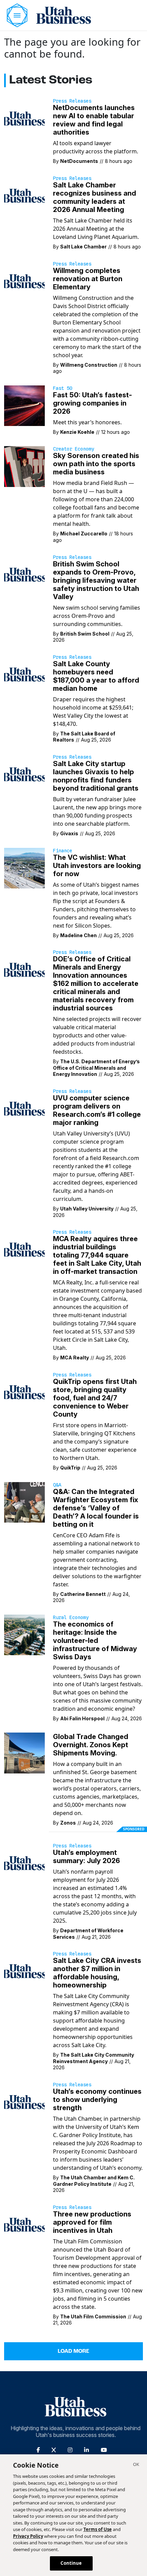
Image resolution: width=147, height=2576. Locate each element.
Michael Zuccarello (84, 534)
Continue (71, 2563)
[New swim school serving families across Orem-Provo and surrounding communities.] (24, 574)
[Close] (136, 2465)
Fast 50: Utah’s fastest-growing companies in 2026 (92, 403)
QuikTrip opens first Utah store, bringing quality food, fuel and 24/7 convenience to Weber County (95, 1398)
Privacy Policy (28, 2536)
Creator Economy (73, 449)
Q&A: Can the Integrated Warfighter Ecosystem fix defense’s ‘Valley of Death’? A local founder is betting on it (96, 1508)
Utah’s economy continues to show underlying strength (97, 2100)
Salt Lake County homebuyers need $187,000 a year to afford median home (96, 676)
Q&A (57, 1485)
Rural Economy (71, 1617)
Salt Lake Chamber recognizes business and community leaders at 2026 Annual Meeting (95, 197)
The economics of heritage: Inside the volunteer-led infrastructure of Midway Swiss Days (95, 1641)
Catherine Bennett (83, 1594)
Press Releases (72, 101)
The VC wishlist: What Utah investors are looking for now (97, 866)
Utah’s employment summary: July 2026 (86, 1857)
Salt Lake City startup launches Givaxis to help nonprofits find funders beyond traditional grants (96, 776)
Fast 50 (63, 388)
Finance (63, 851)
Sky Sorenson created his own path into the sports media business (96, 464)
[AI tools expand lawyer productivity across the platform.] (24, 118)
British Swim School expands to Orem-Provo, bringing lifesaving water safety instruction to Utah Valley (96, 580)
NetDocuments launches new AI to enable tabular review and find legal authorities (94, 120)
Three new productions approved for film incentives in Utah (92, 2222)
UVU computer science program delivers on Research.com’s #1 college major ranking (97, 1110)
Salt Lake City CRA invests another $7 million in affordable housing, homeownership (97, 1973)
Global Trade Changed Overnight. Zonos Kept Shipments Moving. (91, 1745)
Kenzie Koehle (77, 432)
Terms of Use (98, 2529)
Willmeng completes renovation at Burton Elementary (88, 279)
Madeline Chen (78, 935)
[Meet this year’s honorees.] (24, 405)
